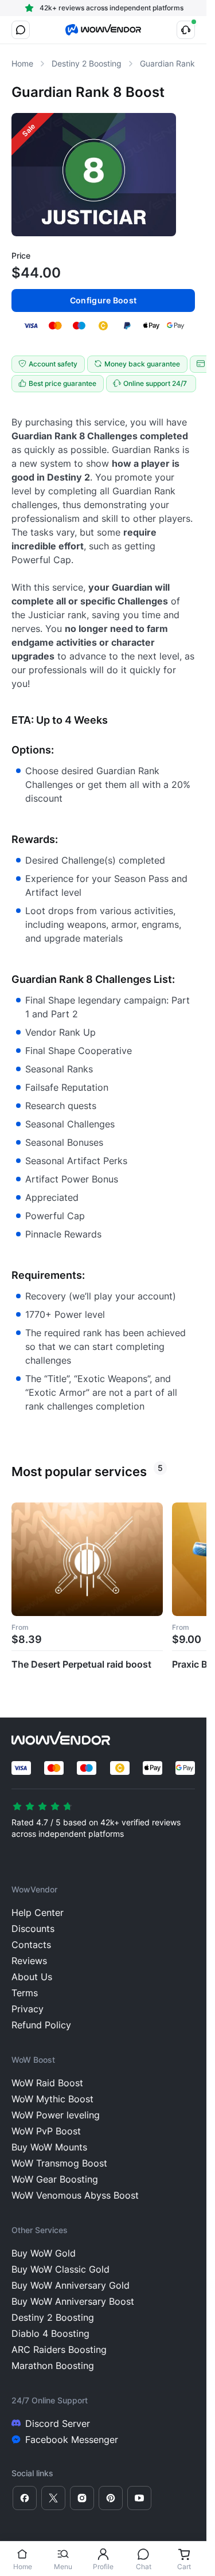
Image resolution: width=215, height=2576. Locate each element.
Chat (144, 2567)
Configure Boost (103, 300)
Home (23, 2567)
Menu (63, 2567)
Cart (184, 2567)
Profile (103, 2567)
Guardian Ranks (169, 63)
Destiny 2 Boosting (87, 63)
